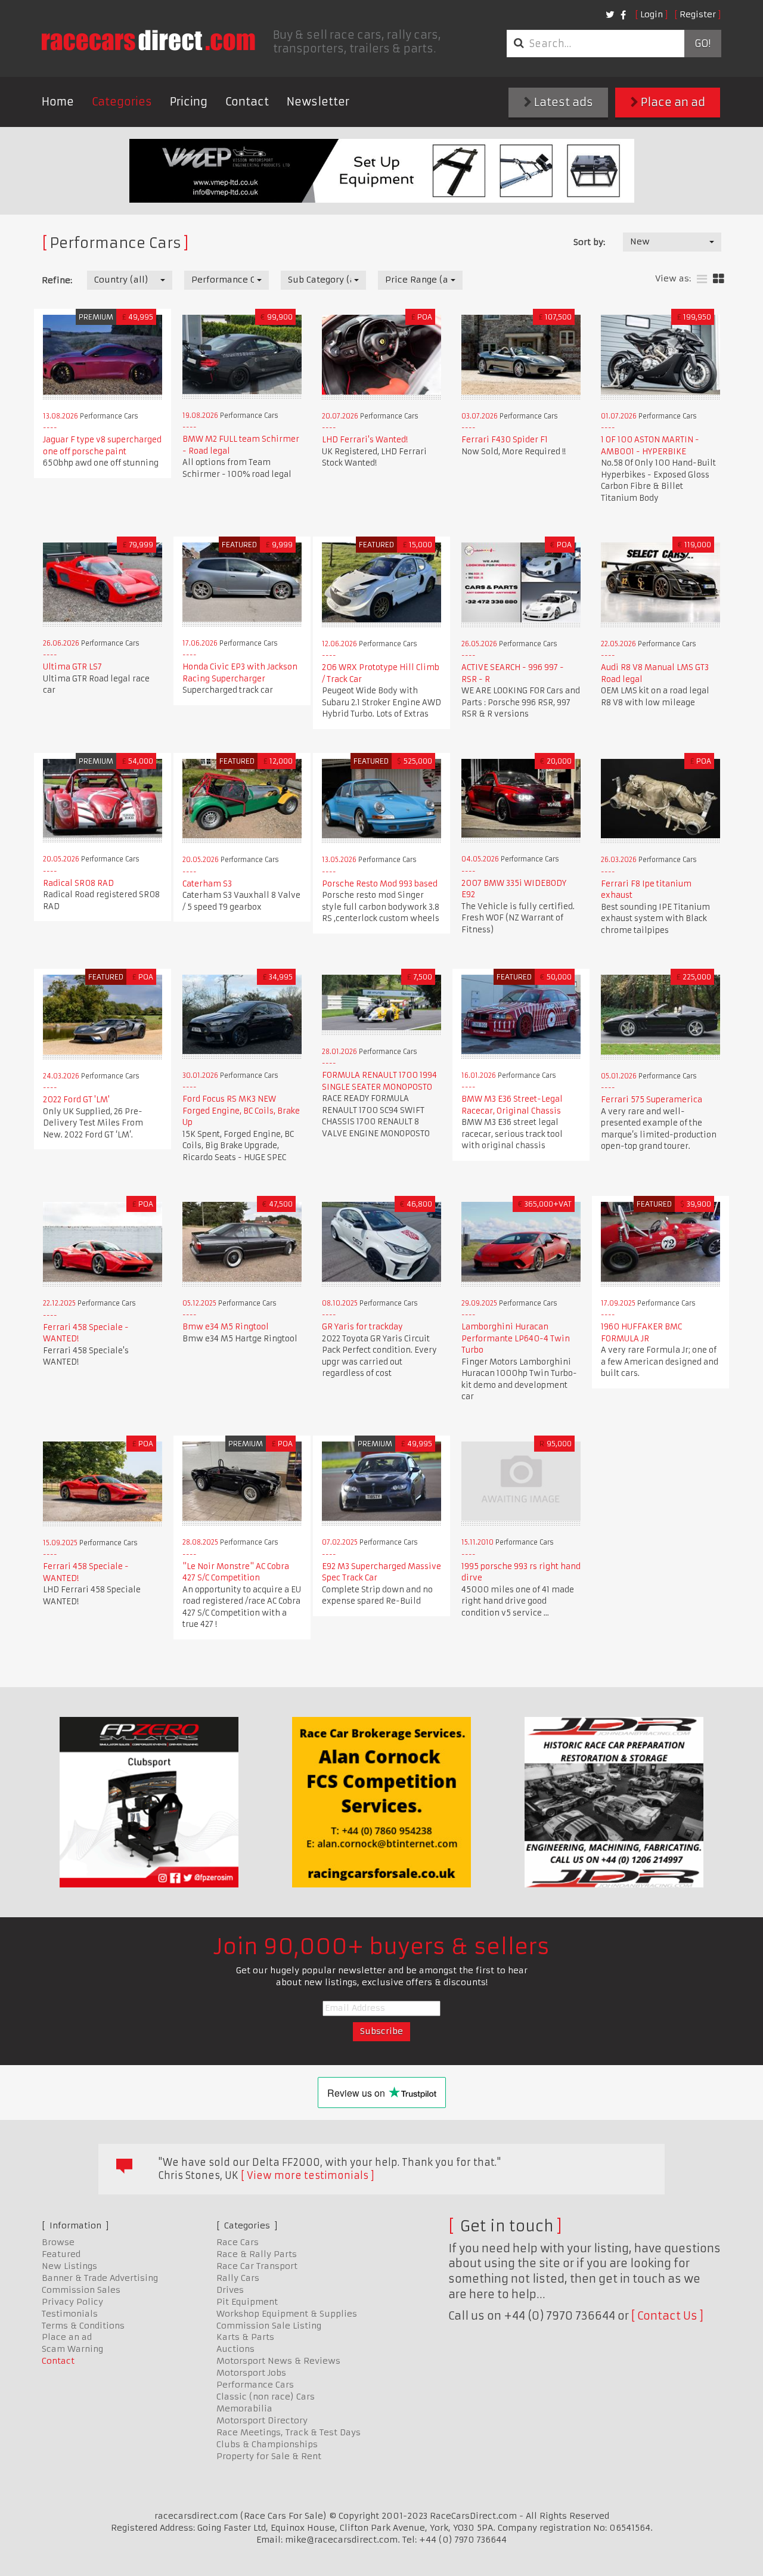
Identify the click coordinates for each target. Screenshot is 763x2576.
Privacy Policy (72, 2302)
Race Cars (238, 2242)
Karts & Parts (245, 2337)
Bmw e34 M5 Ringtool (226, 1327)
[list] (702, 279)
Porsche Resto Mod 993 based (380, 884)
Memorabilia (244, 2408)
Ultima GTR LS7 (72, 667)
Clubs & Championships (267, 2444)
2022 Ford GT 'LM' (76, 1100)
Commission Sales (81, 2290)
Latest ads (562, 102)
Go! (702, 44)
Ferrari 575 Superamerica (652, 1100)
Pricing (189, 102)
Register (698, 14)
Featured (61, 2254)
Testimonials (70, 2314)
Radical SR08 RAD (78, 883)
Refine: (57, 280)
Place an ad (672, 102)
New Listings (69, 2266)
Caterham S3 (207, 884)
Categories (122, 102)
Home (58, 102)
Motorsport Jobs (251, 2373)
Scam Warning (72, 2349)
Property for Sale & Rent (269, 2456)
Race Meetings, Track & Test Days (289, 2432)
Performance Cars (255, 2385)
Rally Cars (238, 2278)
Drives (230, 2290)
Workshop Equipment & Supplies (287, 2314)
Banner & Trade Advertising (100, 2278)
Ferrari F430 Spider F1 (505, 440)
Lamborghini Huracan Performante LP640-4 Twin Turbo (516, 1338)
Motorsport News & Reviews (278, 2361)
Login (652, 14)
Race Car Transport (257, 2266)
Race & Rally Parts (257, 2254)
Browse (58, 2242)
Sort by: (589, 242)
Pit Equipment (247, 2302)
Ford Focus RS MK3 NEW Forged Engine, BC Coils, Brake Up (241, 1111)
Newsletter (318, 102)
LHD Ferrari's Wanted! (365, 440)
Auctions (235, 2349)
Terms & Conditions (83, 2326)
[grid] (719, 279)
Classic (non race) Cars (266, 2397)
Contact (247, 102)
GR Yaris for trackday (362, 1327)
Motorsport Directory (262, 2420)
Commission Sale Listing (269, 2326)
